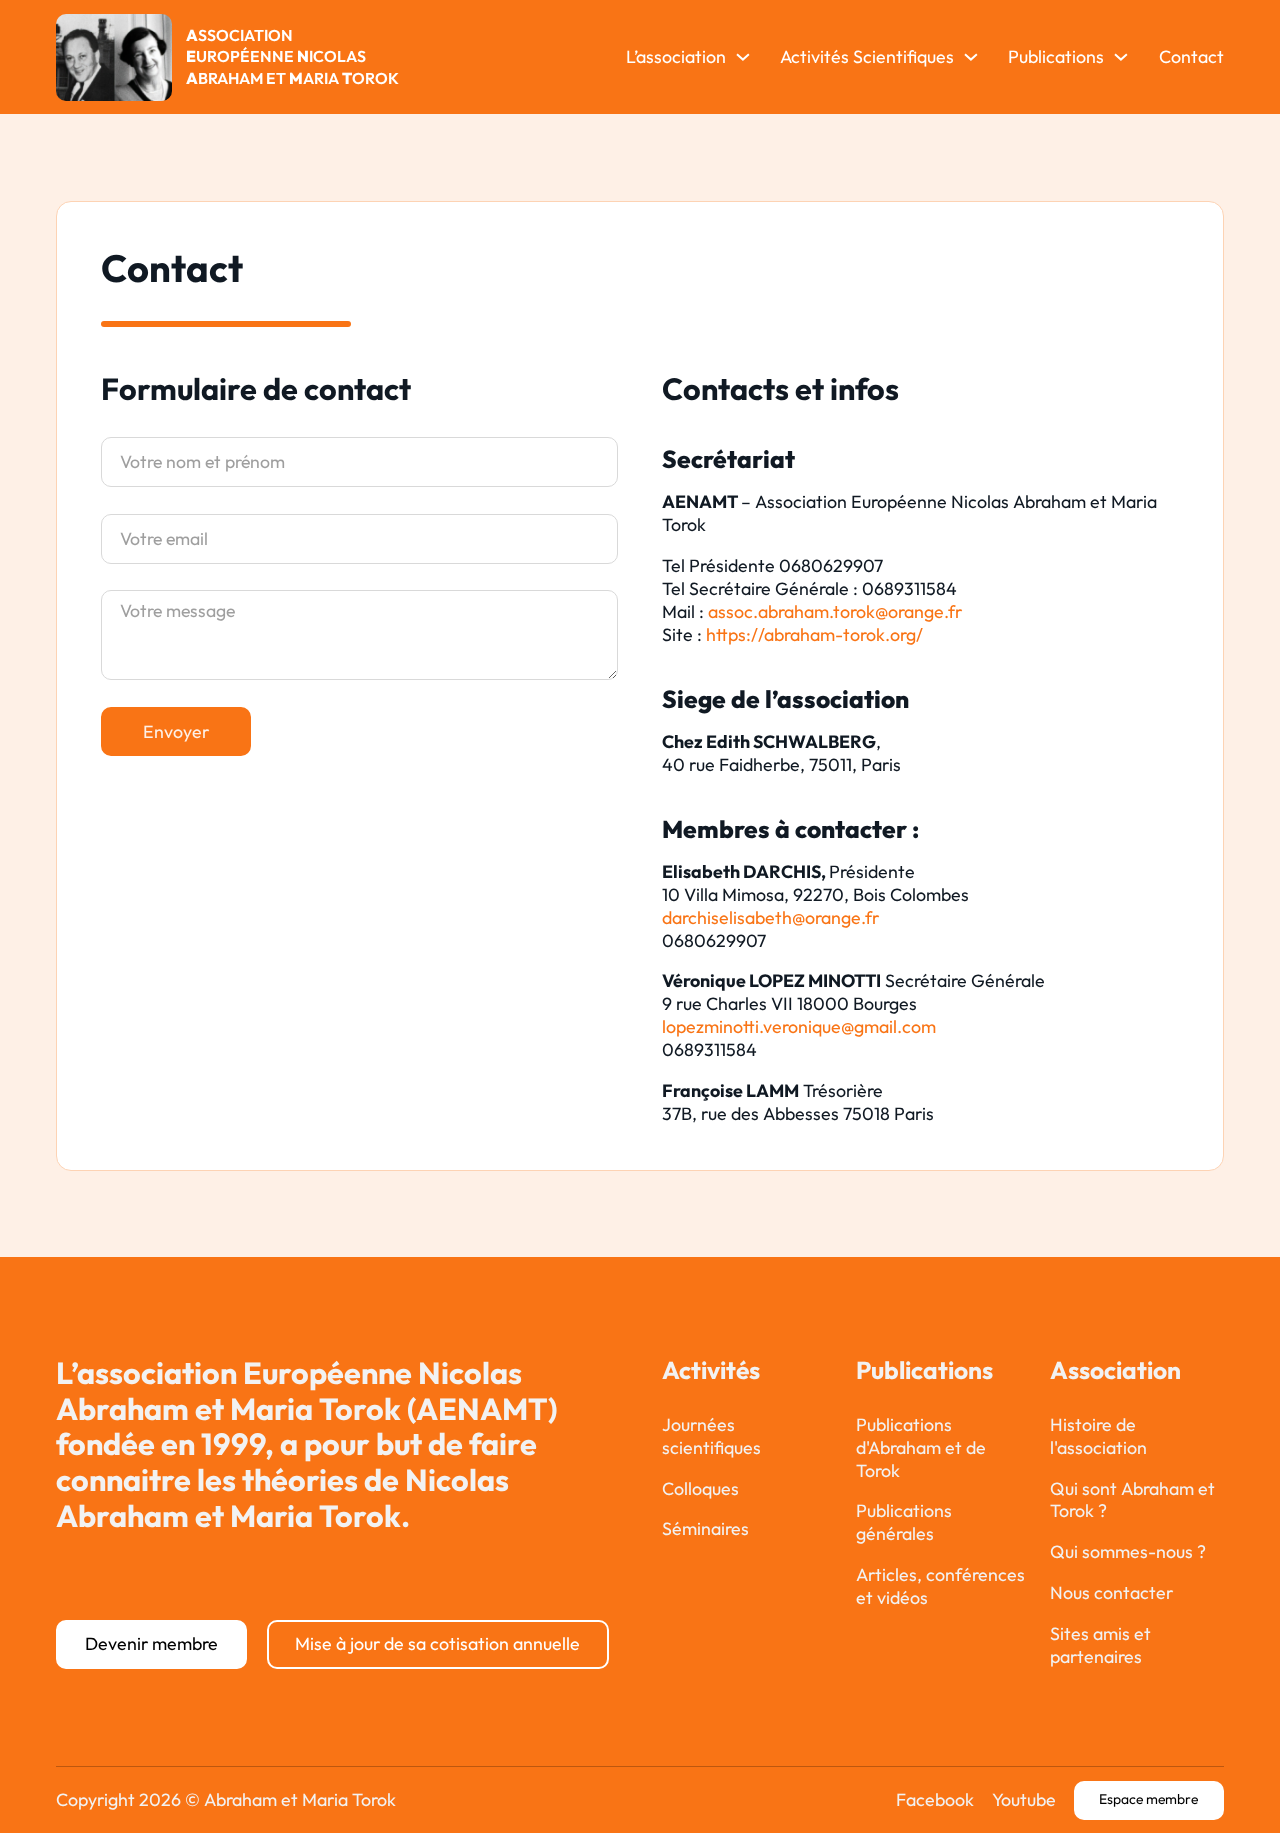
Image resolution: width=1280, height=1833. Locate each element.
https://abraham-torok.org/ (814, 634)
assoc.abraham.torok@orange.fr (835, 611)
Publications (1056, 56)
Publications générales (904, 1522)
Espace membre (1148, 1799)
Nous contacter (1111, 1593)
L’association (676, 56)
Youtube (1024, 1800)
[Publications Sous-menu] (1121, 57)
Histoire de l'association (1098, 1436)
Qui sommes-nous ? (1128, 1552)
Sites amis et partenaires (1100, 1645)
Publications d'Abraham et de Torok (921, 1448)
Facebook (935, 1800)
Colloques (700, 1489)
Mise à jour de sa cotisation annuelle (437, 1643)
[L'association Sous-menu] (743, 57)
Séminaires (705, 1529)
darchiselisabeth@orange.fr (770, 917)
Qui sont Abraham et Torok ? (1132, 1500)
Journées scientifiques (711, 1436)
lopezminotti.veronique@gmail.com (799, 1026)
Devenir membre (151, 1643)
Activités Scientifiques (867, 56)
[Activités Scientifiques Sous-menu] (971, 57)
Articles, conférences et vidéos (940, 1586)
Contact (1191, 56)
